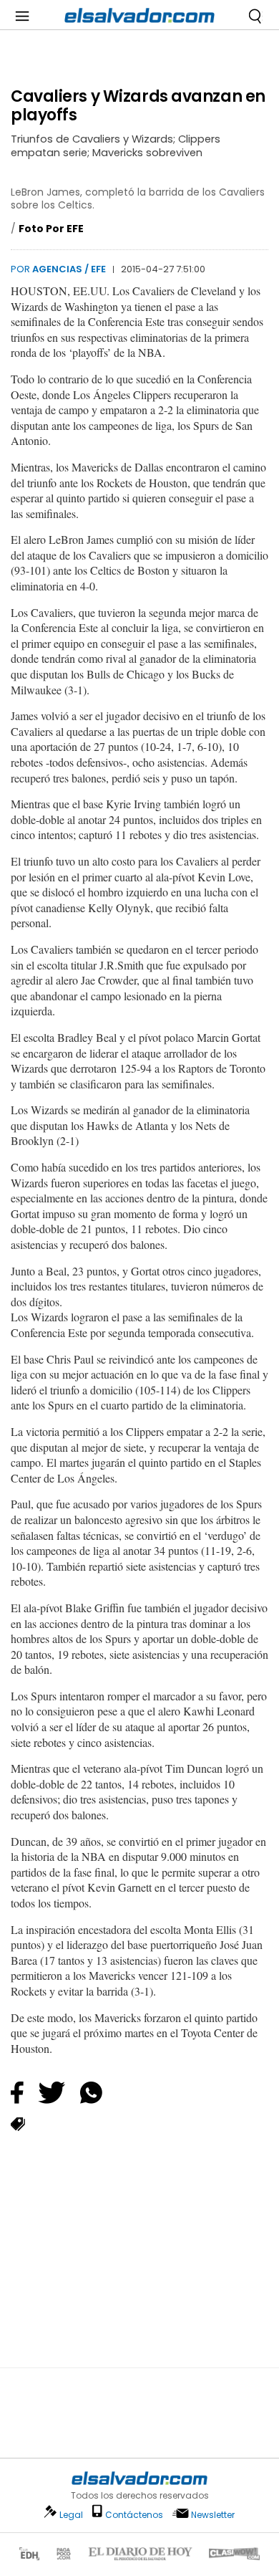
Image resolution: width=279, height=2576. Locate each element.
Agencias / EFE (69, 269)
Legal (71, 2515)
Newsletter (213, 2515)
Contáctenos (134, 2515)
